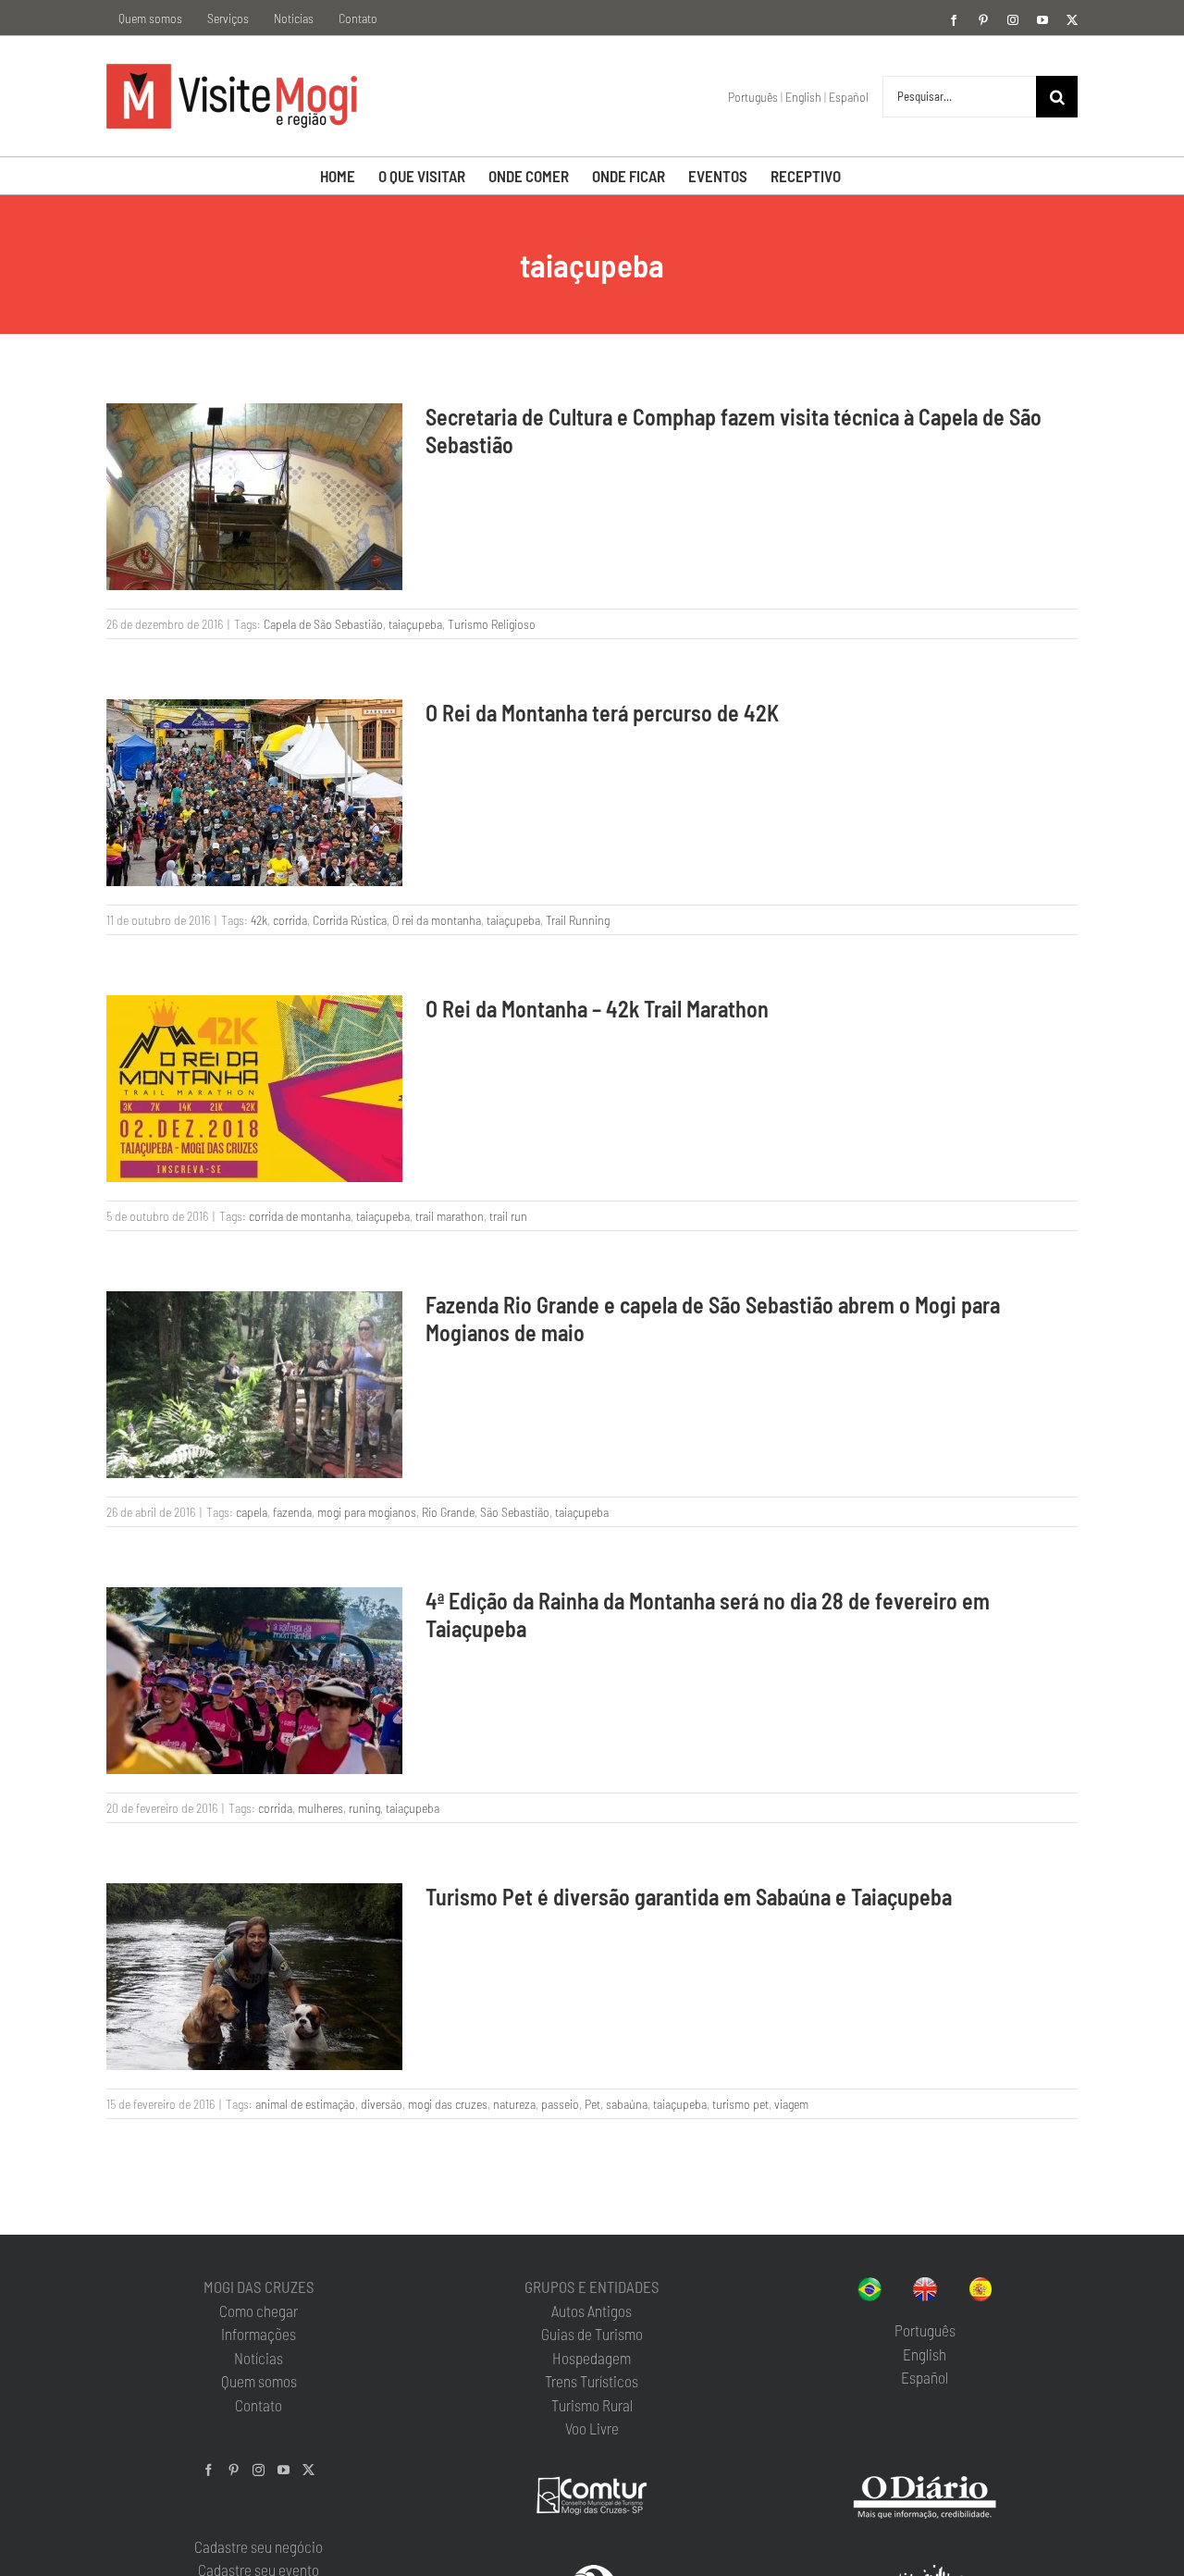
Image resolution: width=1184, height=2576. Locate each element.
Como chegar (259, 2311)
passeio (560, 2104)
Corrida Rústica (350, 920)
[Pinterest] (234, 2470)
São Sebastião (515, 1512)
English (803, 97)
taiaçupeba (415, 624)
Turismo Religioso (492, 624)
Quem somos (259, 2381)
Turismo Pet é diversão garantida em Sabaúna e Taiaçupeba (689, 1897)
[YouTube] (284, 2470)
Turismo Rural (592, 2405)
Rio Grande (448, 1512)
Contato (259, 2405)
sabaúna (627, 2104)
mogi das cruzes (448, 2104)
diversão (382, 2104)
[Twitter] (308, 2470)
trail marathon (450, 1216)
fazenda (292, 1512)
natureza (514, 2104)
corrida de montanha (300, 1216)
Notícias (259, 2358)
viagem (791, 2104)
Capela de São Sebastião (323, 624)
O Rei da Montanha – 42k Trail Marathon (597, 1009)
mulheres (321, 1808)
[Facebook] (209, 2470)
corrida (290, 920)
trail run (508, 1216)
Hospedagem (592, 2358)
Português (753, 97)
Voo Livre (592, 2428)
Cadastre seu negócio (259, 2546)
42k (259, 920)
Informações (259, 2334)
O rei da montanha (437, 920)
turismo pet (740, 2104)
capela (252, 1512)
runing (364, 1808)
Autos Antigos (592, 2311)
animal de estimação (305, 2104)
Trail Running (578, 920)
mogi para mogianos (367, 1512)
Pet (592, 2104)
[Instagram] (259, 2470)
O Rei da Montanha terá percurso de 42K (602, 713)
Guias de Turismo (592, 2334)
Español (849, 97)
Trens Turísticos (592, 2381)
